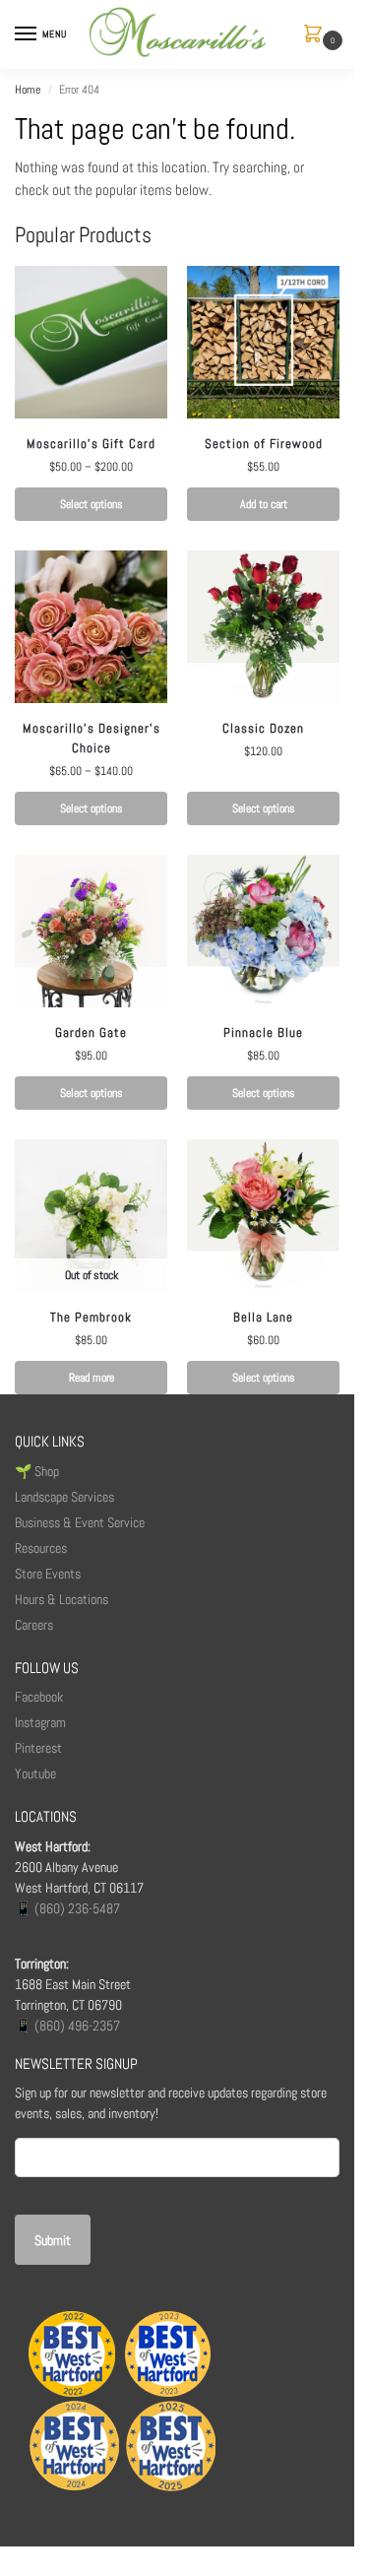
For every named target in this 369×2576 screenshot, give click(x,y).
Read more (92, 1378)
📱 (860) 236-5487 (67, 1908)
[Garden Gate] (91, 931)
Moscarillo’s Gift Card (91, 444)
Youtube (35, 1773)
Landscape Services (64, 1497)
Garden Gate (91, 1032)
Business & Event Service (80, 1522)
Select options (92, 504)
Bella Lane (263, 1317)
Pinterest (38, 1748)
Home (28, 90)
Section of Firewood (264, 444)
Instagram (40, 1722)
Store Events (48, 1574)
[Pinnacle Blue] (263, 931)
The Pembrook (91, 1317)
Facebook (39, 1697)
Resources (41, 1548)
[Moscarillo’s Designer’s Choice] (91, 627)
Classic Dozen (263, 728)
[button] (317, 35)
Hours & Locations (61, 1599)
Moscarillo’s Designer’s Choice (92, 738)
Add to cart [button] (264, 504)
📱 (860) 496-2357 (67, 2026)
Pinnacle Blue (263, 1032)
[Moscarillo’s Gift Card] (91, 342)
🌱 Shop (38, 1471)
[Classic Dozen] (263, 627)
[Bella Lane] (263, 1216)
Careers (34, 1625)
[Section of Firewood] (263, 342)
